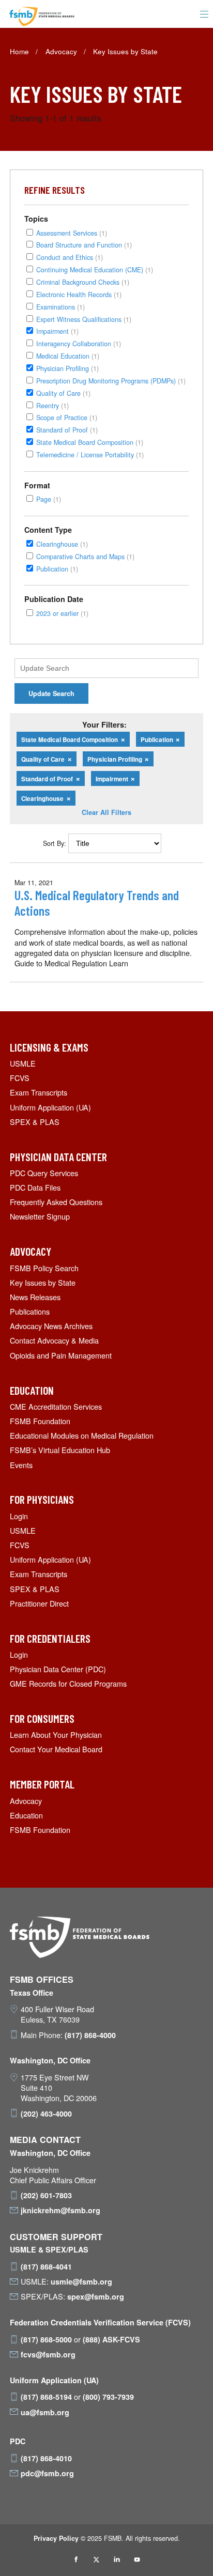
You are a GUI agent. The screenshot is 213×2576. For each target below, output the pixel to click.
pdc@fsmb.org (47, 2473)
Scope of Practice (67, 417)
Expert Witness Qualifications (84, 319)
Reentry (52, 405)
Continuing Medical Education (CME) (95, 269)
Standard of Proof (67, 430)
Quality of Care (63, 393)
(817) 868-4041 (46, 2266)
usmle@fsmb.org (81, 2281)
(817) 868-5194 (46, 2397)
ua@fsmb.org (45, 2412)
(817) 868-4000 (90, 2035)
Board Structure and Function (84, 245)
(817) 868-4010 (46, 2458)
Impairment (57, 331)
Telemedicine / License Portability (90, 454)
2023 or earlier (62, 613)
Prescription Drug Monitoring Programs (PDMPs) (111, 381)
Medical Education (68, 356)
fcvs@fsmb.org (48, 2354)
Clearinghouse (62, 544)
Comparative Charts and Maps (85, 556)
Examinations (60, 307)
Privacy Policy (56, 2538)
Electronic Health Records (79, 294)
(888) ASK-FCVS (111, 2339)
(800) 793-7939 (108, 2397)
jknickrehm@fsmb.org (60, 2210)
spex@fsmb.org (96, 2296)
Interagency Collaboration (79, 343)
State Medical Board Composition (90, 442)
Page (49, 499)
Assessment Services (72, 233)
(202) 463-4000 (46, 2114)
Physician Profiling (67, 368)
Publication (57, 569)
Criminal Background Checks (83, 282)
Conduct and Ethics (70, 257)
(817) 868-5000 (46, 2339)
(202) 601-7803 (46, 2195)
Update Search (51, 693)
